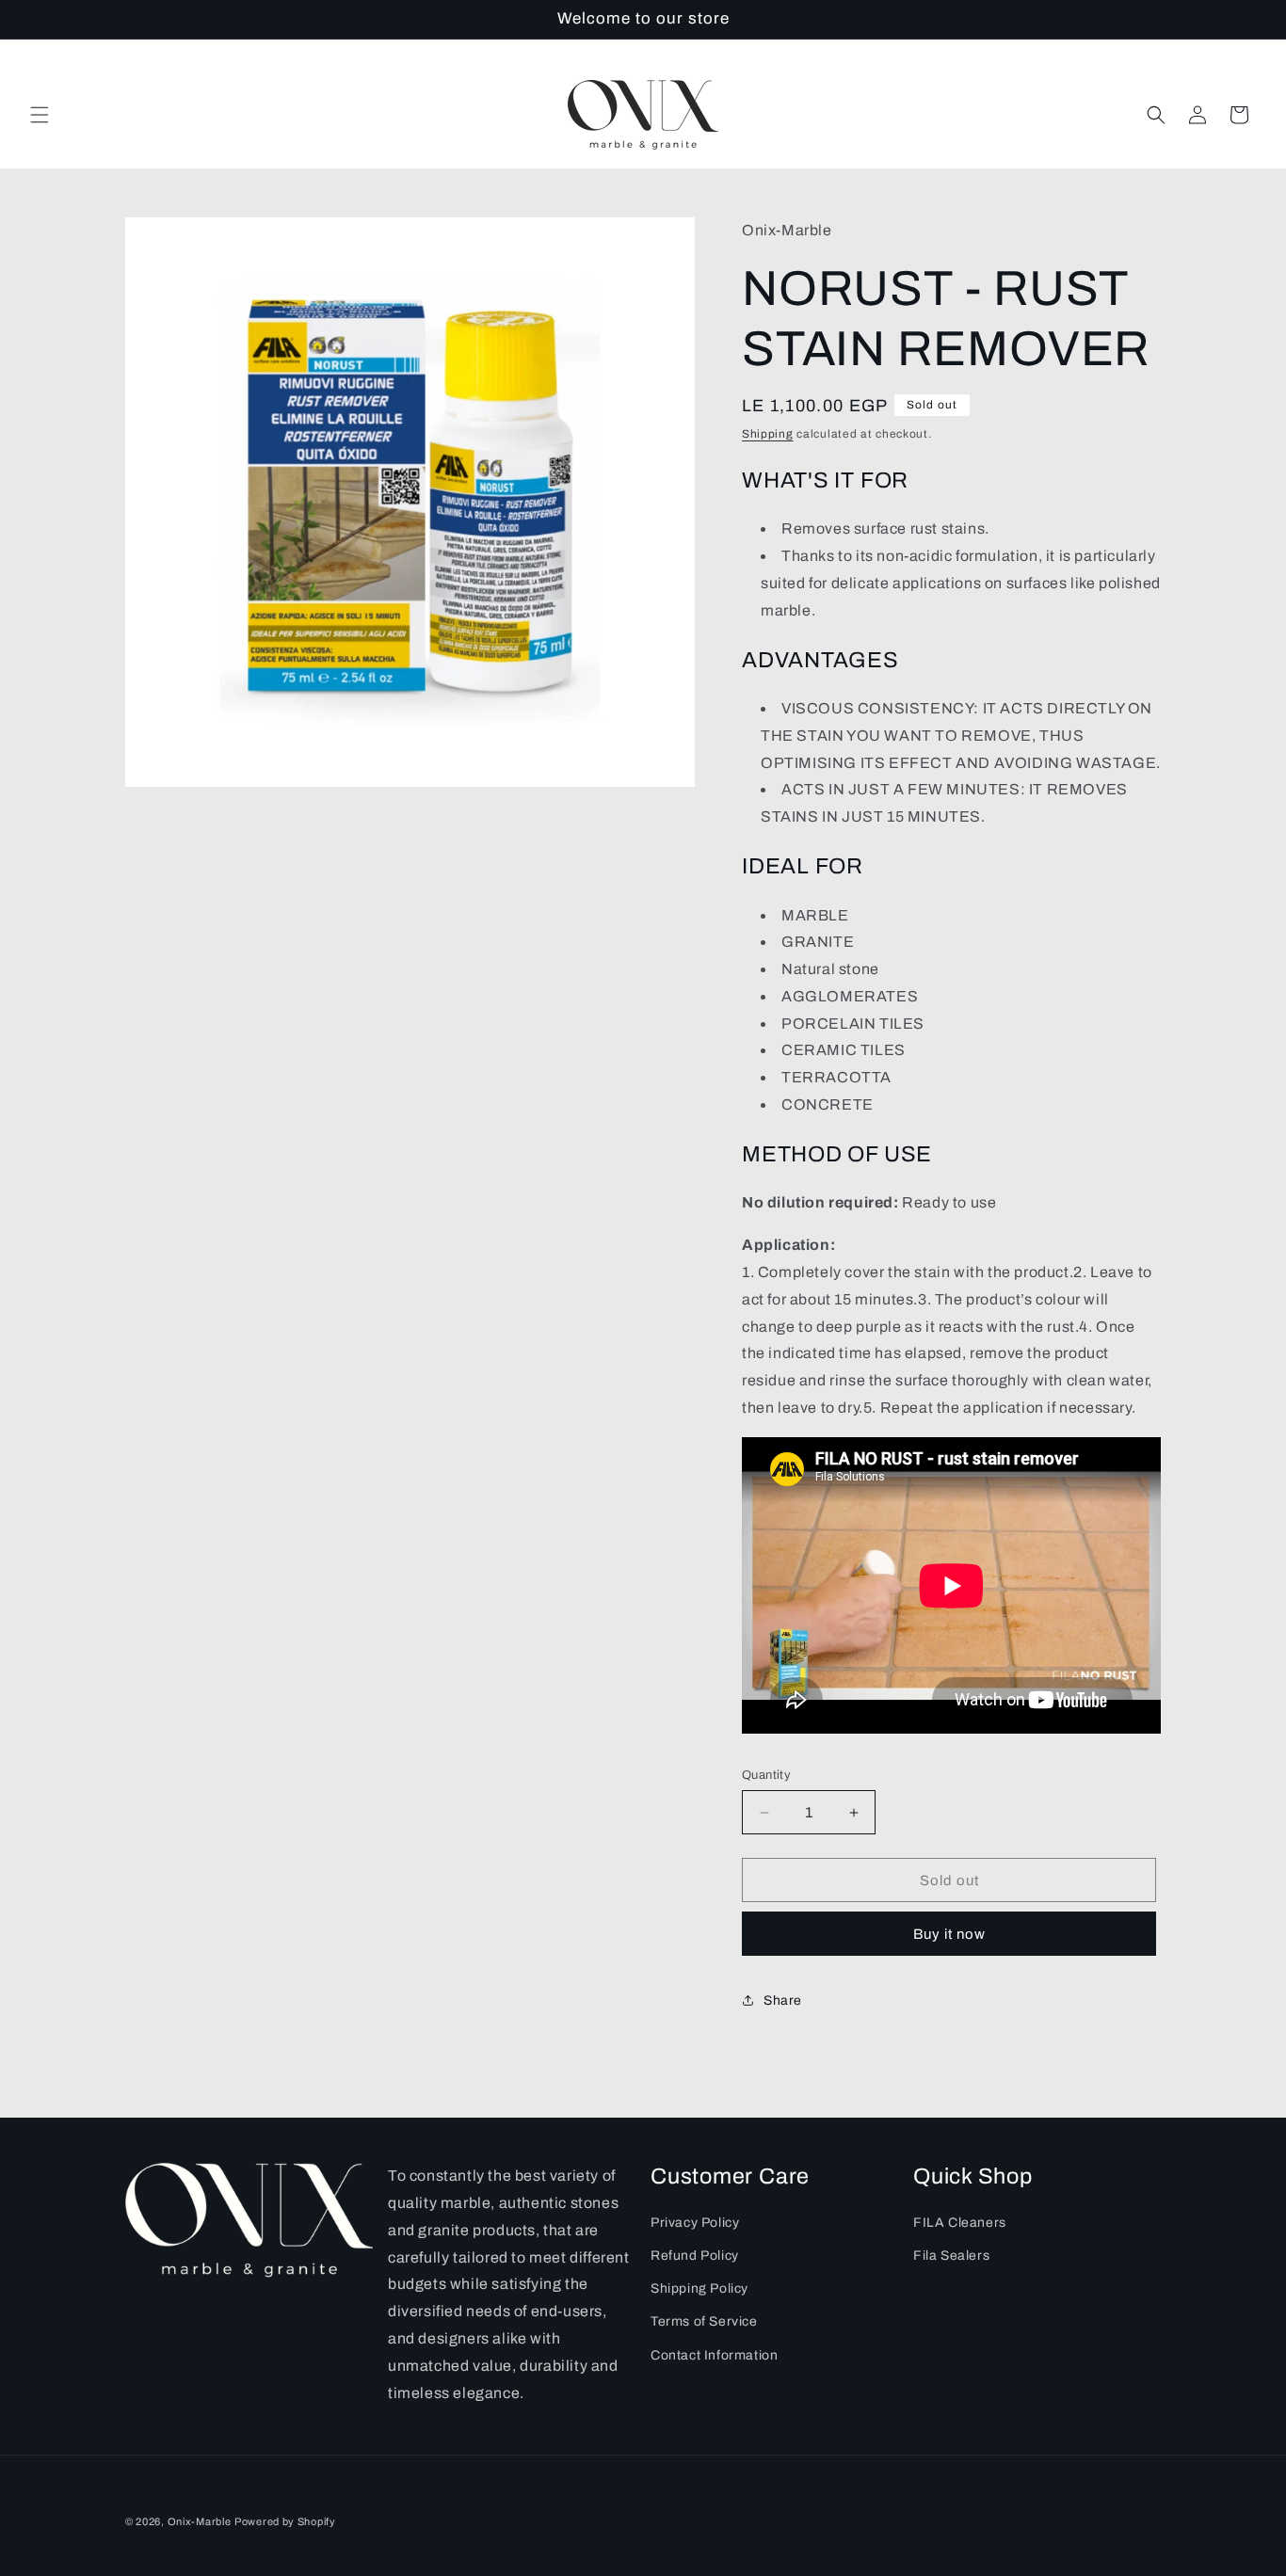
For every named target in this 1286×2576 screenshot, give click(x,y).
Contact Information (714, 2355)
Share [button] (783, 2000)
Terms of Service (704, 2322)
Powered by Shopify (285, 2521)
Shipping (768, 434)
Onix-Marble (200, 2521)
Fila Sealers (951, 2256)
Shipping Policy (699, 2289)
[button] (40, 115)
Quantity (766, 1775)
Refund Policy (695, 2256)
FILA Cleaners (960, 2223)
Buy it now (949, 1934)
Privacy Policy (695, 2223)
